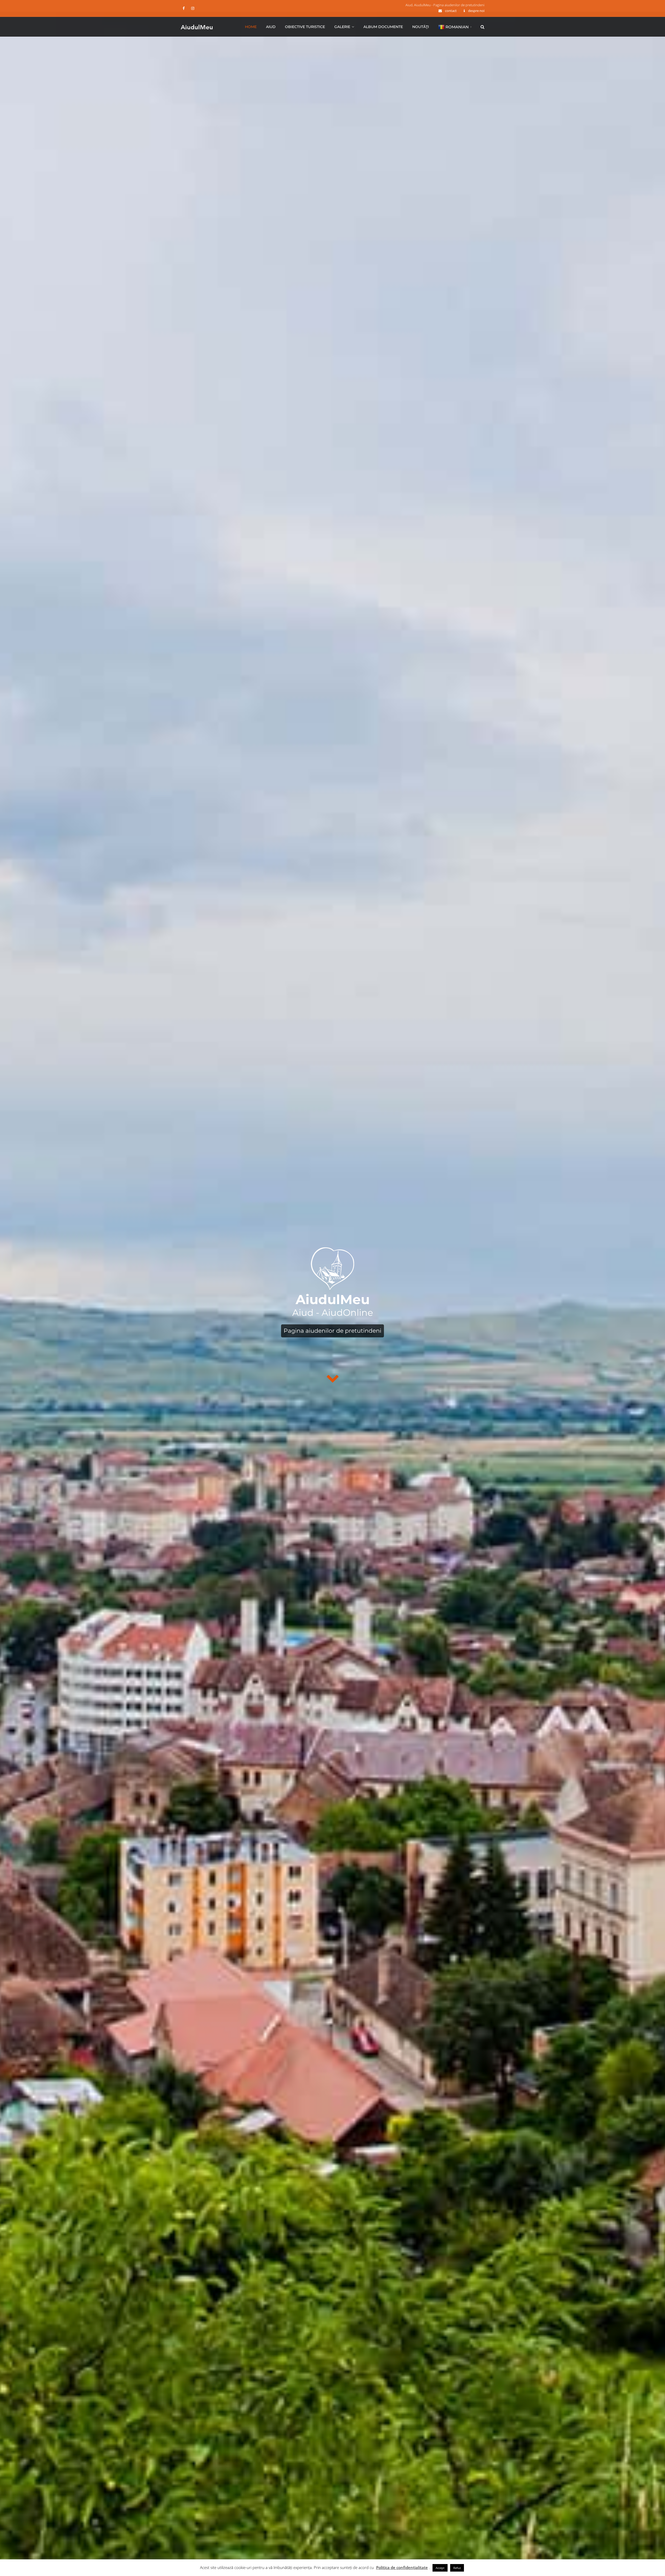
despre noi (476, 11)
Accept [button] (440, 2568)
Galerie (342, 27)
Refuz (457, 2568)
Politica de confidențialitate (402, 2567)
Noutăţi (421, 27)
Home (251, 27)
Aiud (271, 27)
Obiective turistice (305, 27)
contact (451, 11)
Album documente (383, 27)
